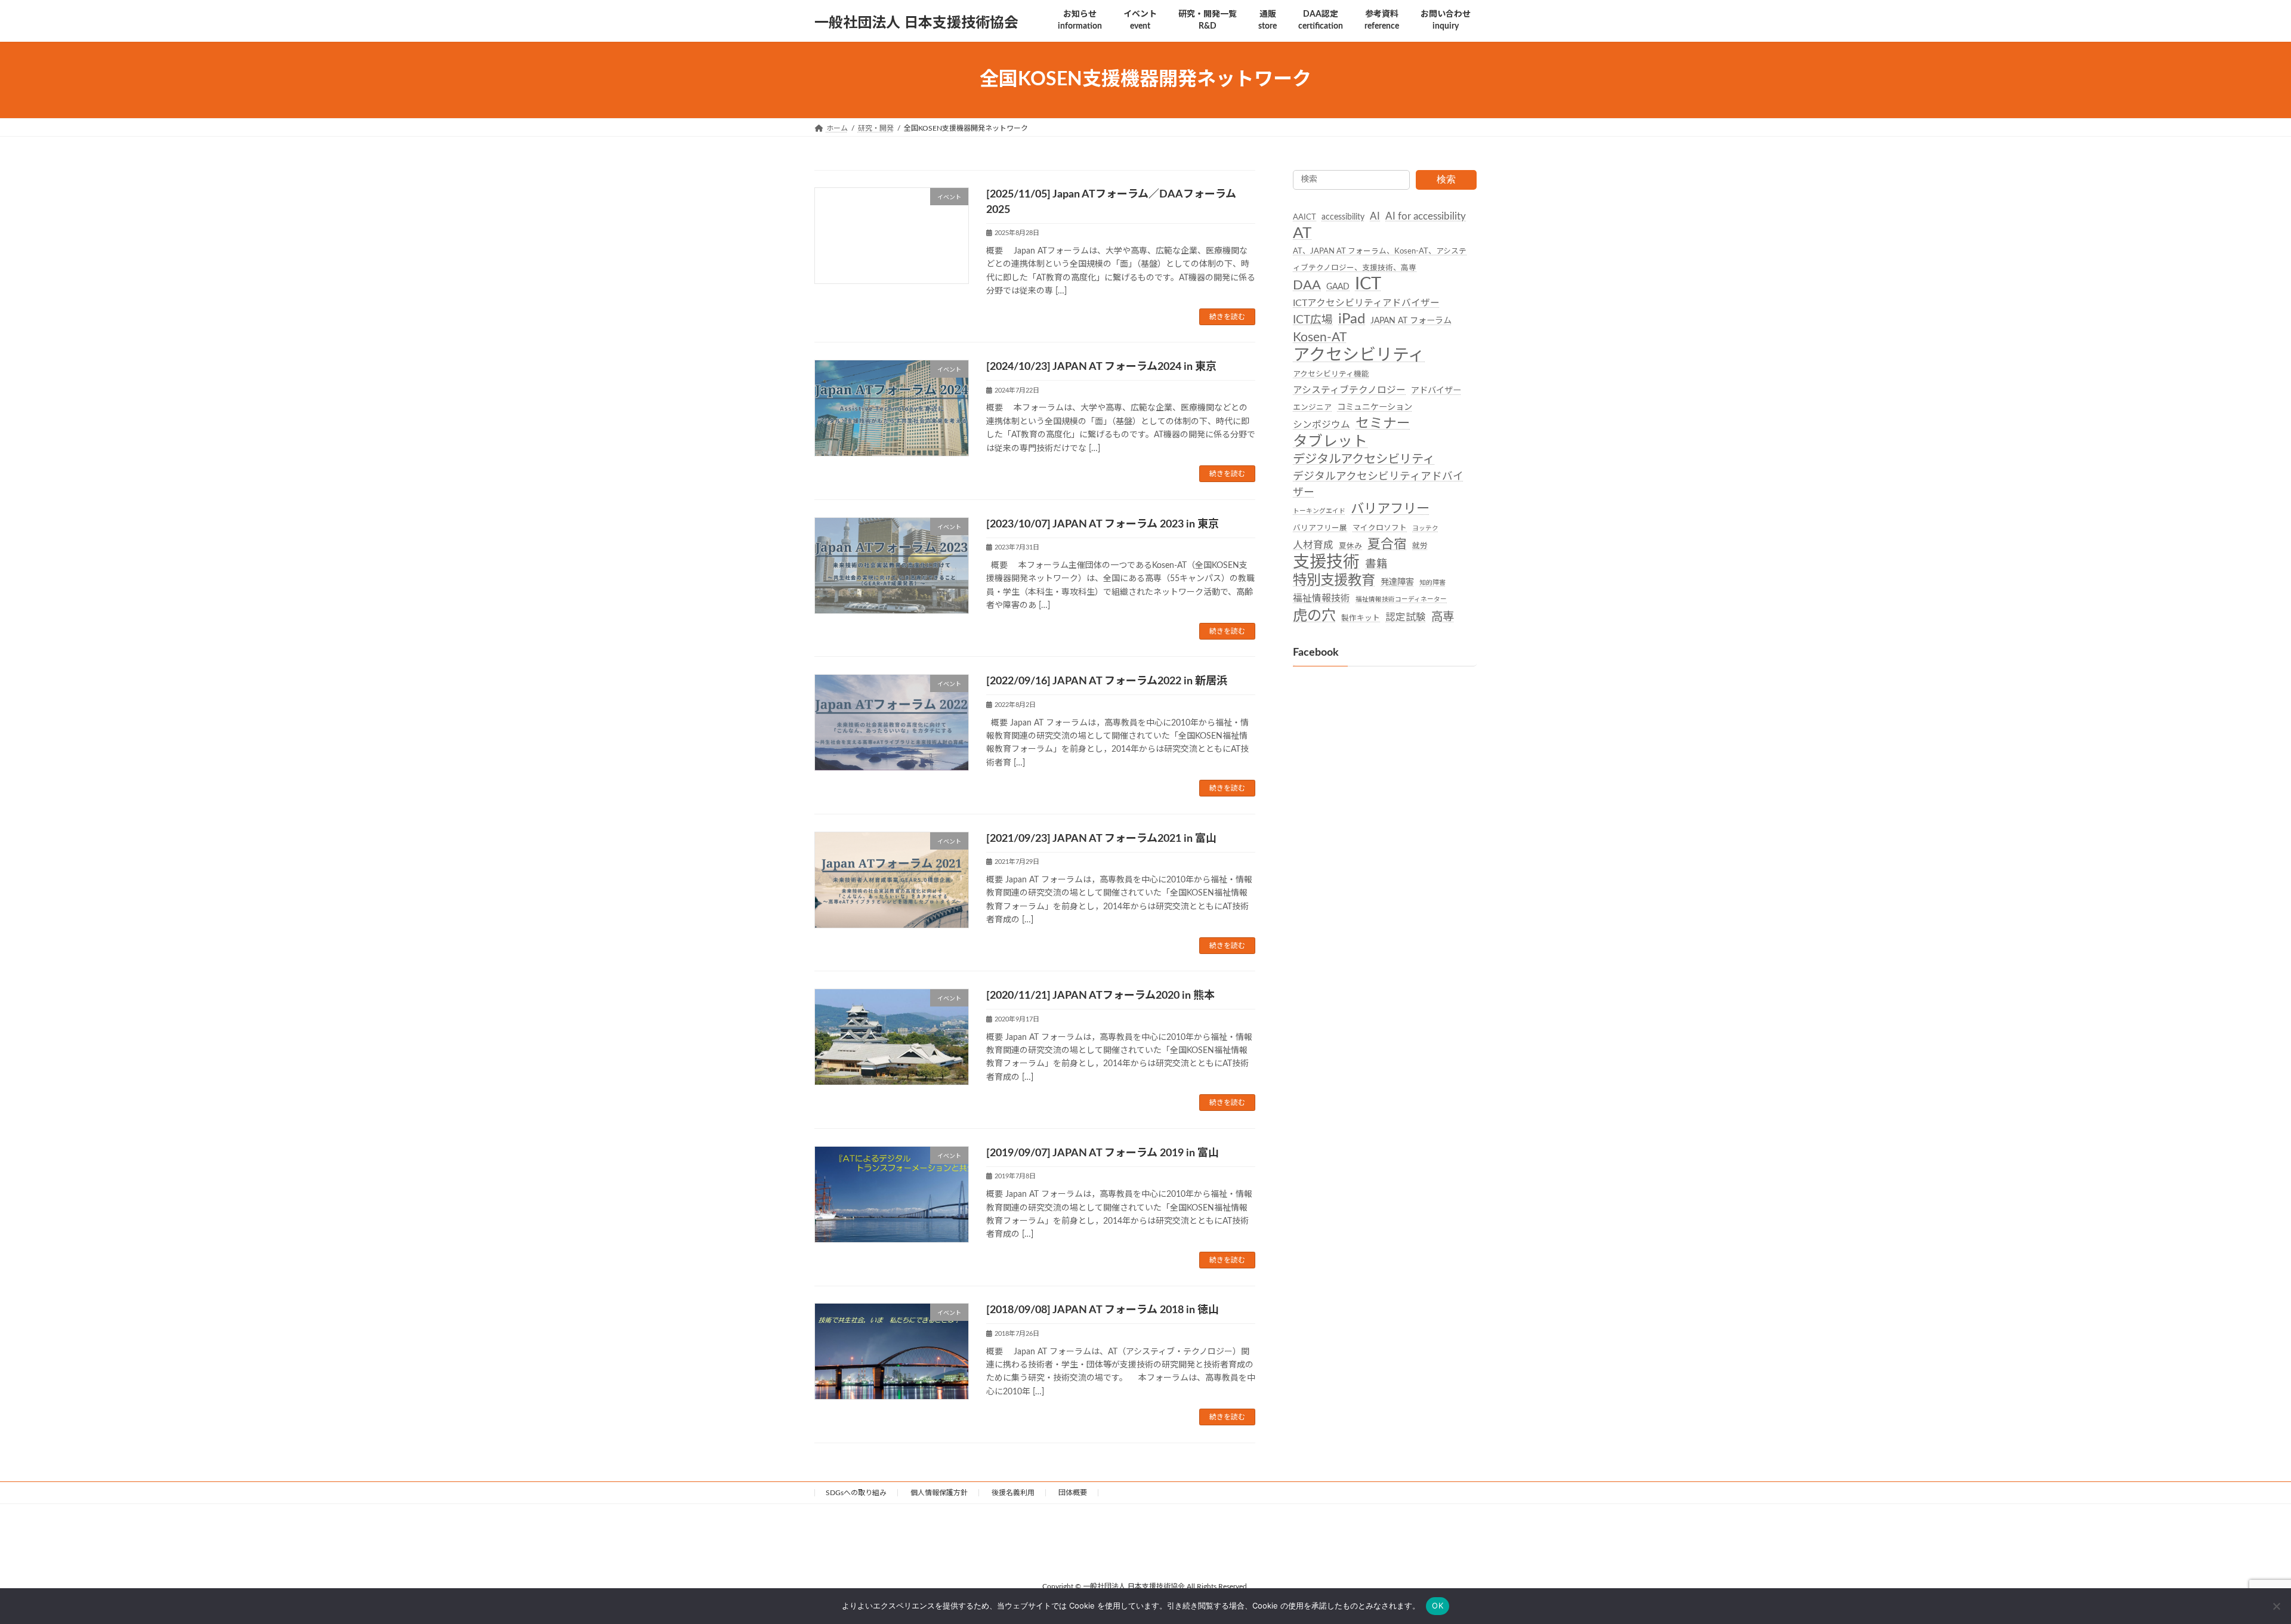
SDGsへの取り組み (856, 1493)
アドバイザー (1436, 391)
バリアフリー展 (1320, 527)
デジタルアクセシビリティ (1364, 459)
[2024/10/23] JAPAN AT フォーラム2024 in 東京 (1101, 367)
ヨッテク (1425, 528)
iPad (1352, 319)
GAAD (1338, 286)
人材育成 (1313, 545)
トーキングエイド (1319, 511)
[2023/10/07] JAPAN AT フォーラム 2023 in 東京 (1103, 524)
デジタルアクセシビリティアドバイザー (1378, 484)
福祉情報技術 (1322, 598)
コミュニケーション (1375, 407)
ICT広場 (1313, 320)
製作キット (1361, 618)
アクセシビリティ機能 (1331, 373)
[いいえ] (2276, 1606)
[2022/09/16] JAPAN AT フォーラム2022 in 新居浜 (1107, 681)
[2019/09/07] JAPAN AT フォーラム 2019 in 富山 (1103, 1153)
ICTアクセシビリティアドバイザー (1366, 303)
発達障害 (1397, 582)
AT (1302, 233)
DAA (1307, 285)
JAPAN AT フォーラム (1411, 321)
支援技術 (1326, 562)
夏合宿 (1387, 544)
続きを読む (1227, 317)
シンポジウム (1322, 425)
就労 (1420, 545)
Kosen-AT (1320, 337)
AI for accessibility (1426, 217)
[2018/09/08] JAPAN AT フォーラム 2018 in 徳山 (1103, 1310)
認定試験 (1406, 617)
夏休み (1350, 545)
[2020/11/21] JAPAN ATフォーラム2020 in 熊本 (1100, 996)
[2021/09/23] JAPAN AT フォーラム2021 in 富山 (1101, 839)
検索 (1446, 179)
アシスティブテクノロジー (1349, 390)
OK (1438, 1606)
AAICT (1304, 217)
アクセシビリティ (1359, 355)
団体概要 (1073, 1493)
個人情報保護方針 (939, 1493)
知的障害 (1432, 583)
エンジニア (1312, 407)
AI (1375, 217)
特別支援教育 (1334, 581)
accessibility (1343, 217)
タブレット (1330, 441)
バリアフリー (1390, 509)
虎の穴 (1314, 615)
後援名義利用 (1013, 1493)
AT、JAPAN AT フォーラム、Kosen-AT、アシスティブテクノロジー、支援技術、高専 (1380, 259)
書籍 (1376, 564)
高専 (1443, 616)
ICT (1368, 284)
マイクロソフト (1380, 527)
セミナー (1383, 424)
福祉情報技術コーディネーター (1401, 599)
